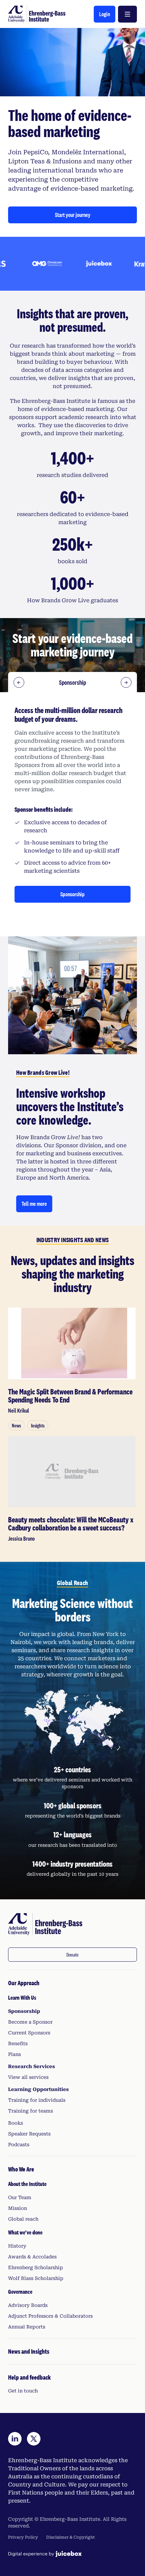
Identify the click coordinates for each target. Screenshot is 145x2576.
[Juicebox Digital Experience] (45, 2554)
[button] (105, 14)
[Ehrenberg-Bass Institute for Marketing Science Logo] (37, 14)
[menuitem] (72, 2063)
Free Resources (72, 682)
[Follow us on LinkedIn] (15, 2439)
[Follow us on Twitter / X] (34, 2439)
